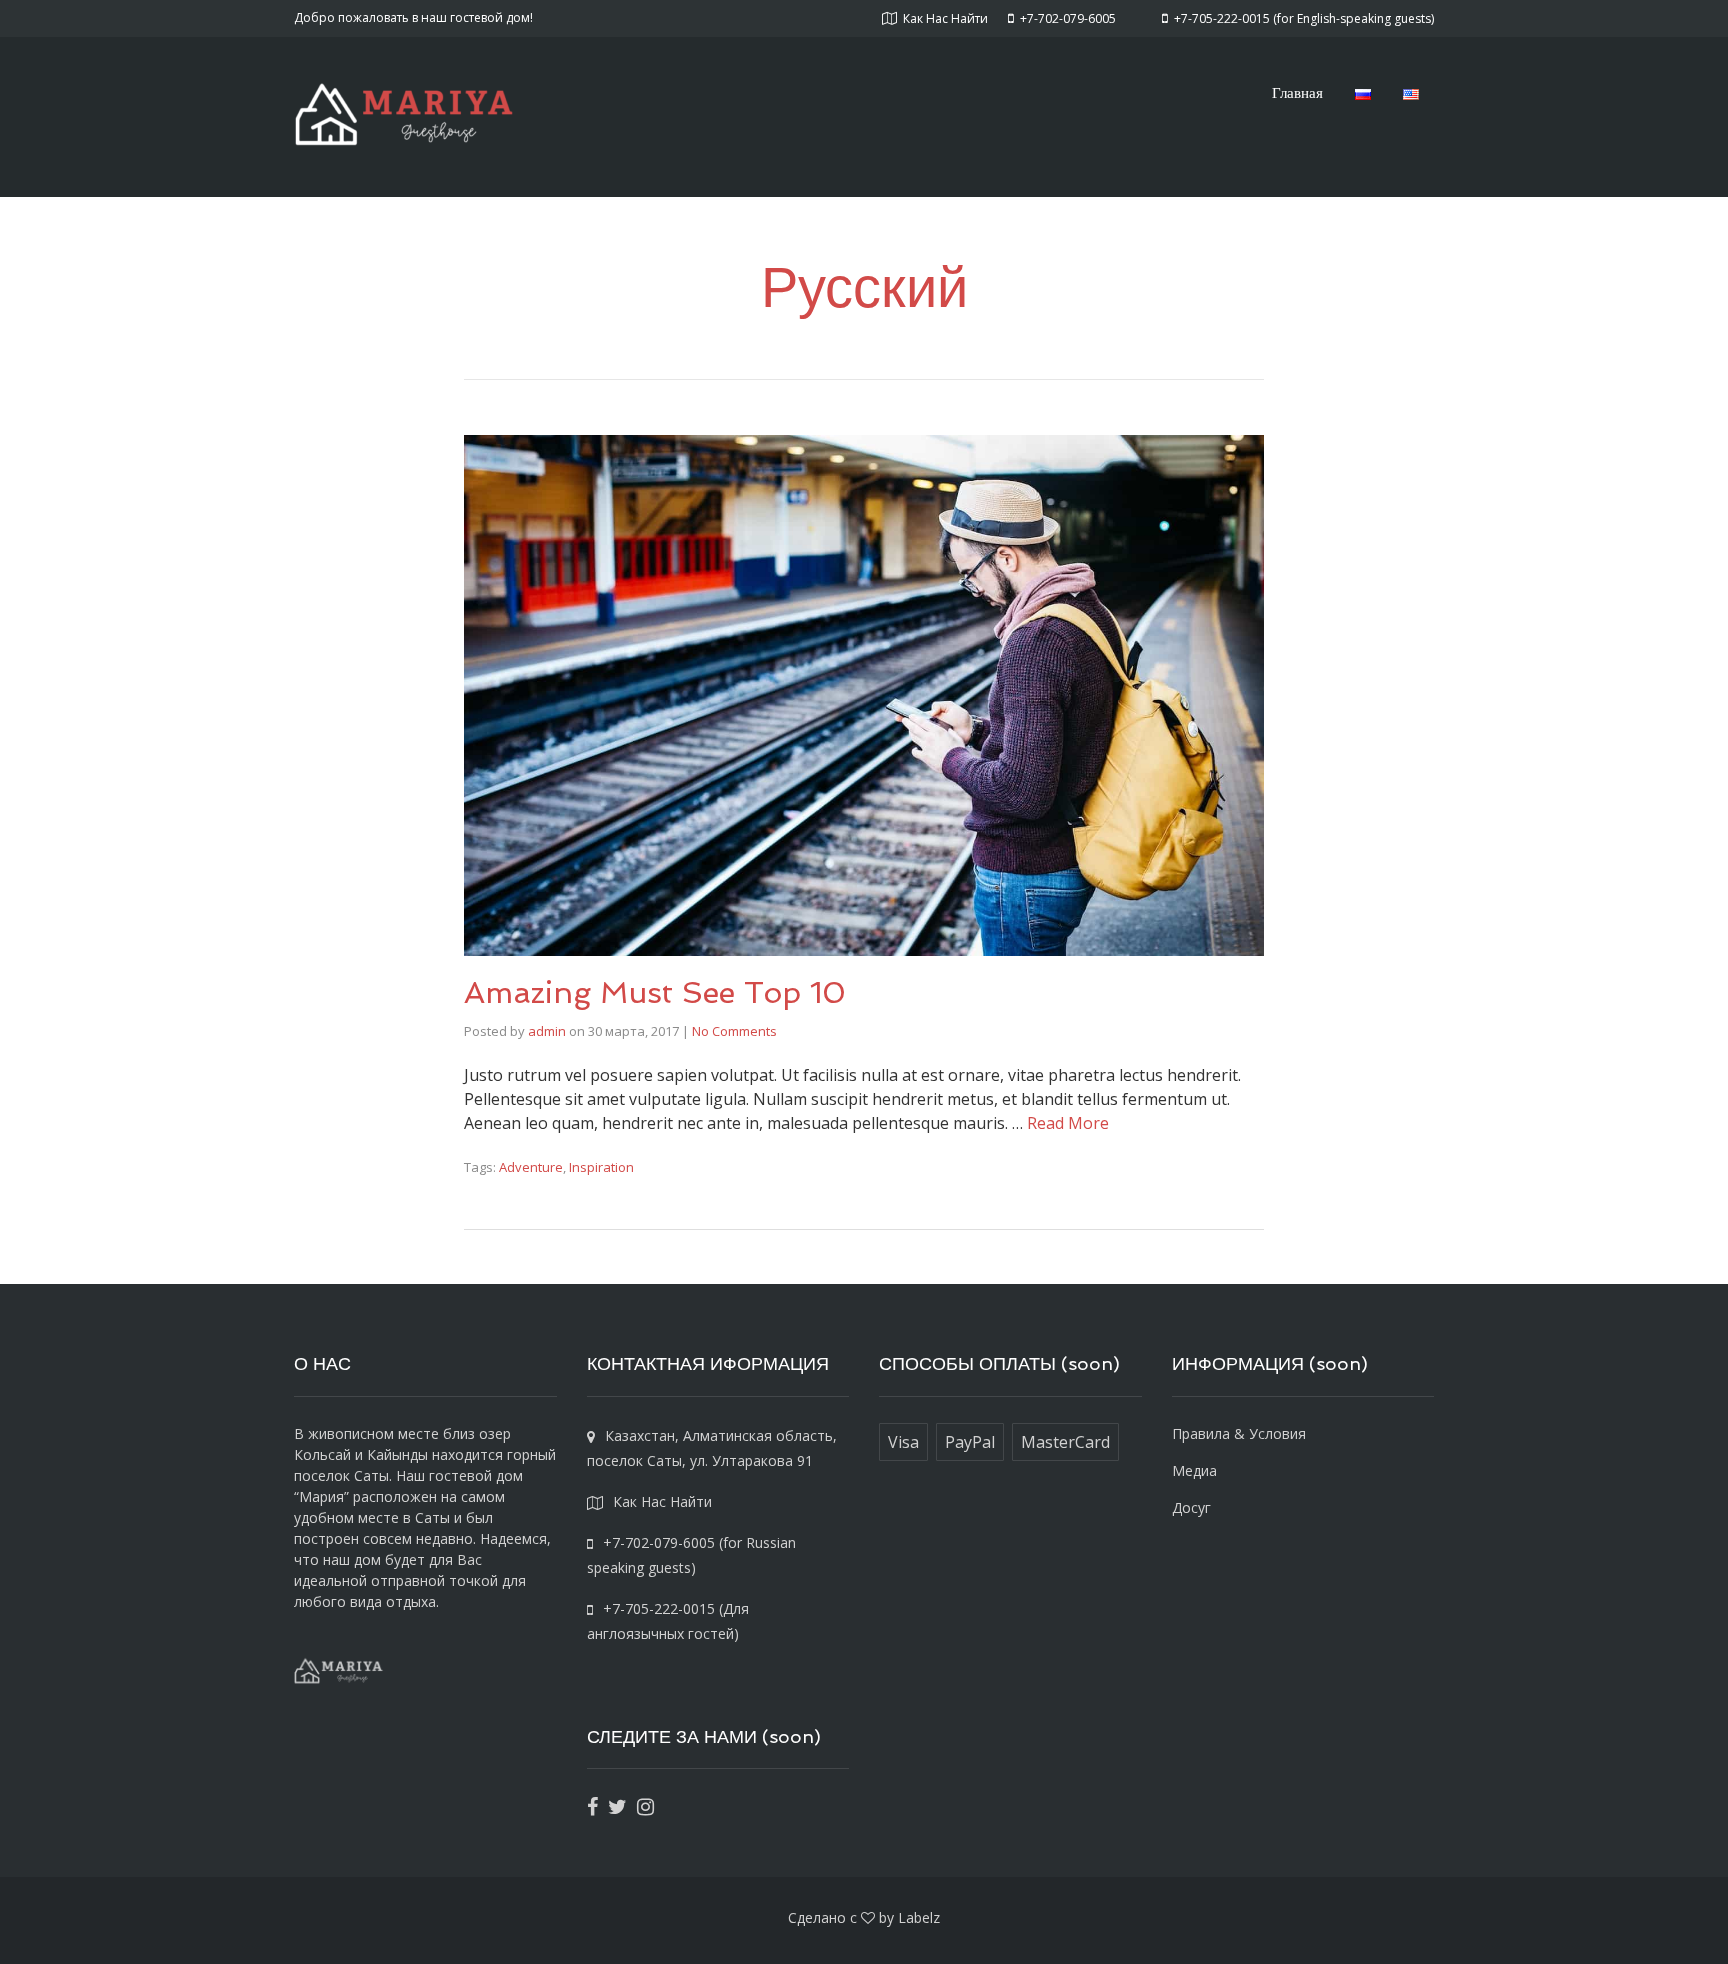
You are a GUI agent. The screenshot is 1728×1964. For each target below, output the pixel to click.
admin (547, 1031)
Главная (1297, 92)
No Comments (734, 1031)
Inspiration (601, 1167)
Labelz (919, 1917)
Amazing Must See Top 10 (655, 992)
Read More (1068, 1123)
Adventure (531, 1167)
